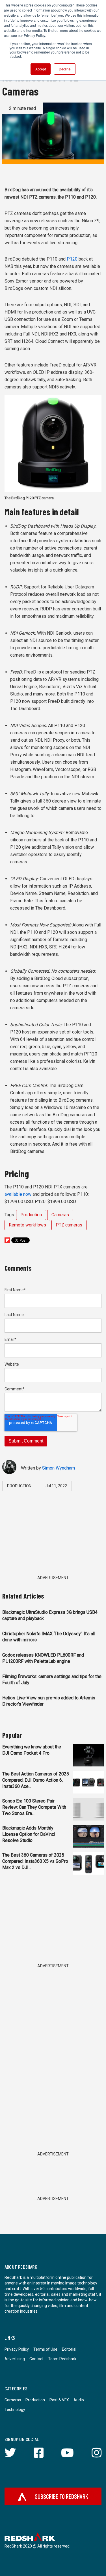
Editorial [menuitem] (69, 2349)
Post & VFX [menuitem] (59, 2400)
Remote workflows (27, 1225)
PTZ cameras (69, 1225)
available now (18, 1194)
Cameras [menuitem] (13, 2400)
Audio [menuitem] (79, 2400)
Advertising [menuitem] (15, 2359)
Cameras (60, 1215)
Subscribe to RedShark (61, 2496)
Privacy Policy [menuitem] (17, 2349)
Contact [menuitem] (36, 2359)
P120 (72, 259)
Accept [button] (41, 69)
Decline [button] (65, 69)
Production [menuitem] (35, 2400)
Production (31, 1215)
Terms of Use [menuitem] (45, 2349)
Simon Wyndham (59, 1468)
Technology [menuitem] (15, 2410)
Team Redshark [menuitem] (62, 2359)
